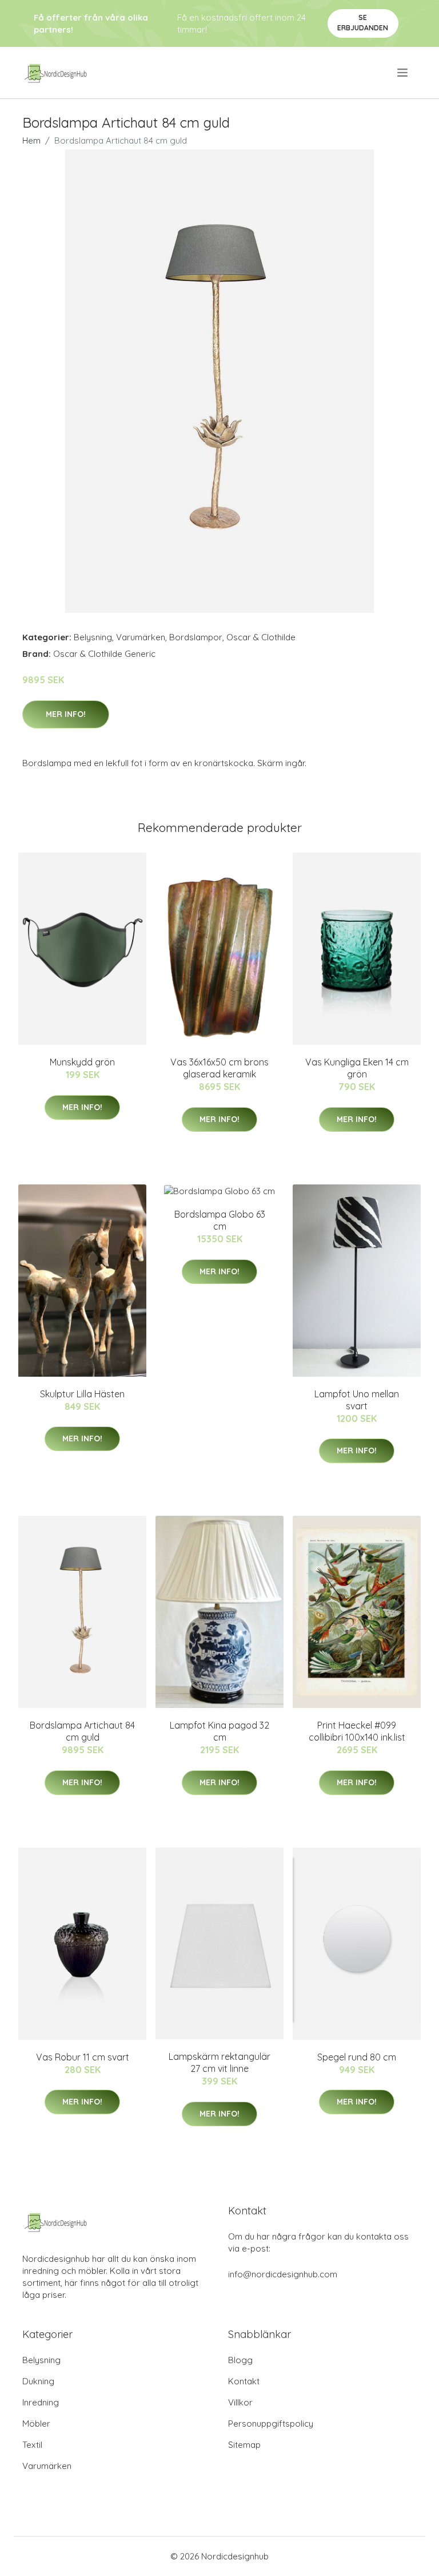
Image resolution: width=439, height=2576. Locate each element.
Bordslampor (196, 637)
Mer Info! (66, 714)
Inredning (41, 2402)
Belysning (93, 637)
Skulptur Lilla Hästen (82, 1394)
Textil (32, 2445)
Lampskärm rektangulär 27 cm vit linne (219, 2062)
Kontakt (244, 2381)
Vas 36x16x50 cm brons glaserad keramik (219, 1068)
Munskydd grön (82, 1062)
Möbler (36, 2424)
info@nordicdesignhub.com (283, 2274)
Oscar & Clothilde (261, 637)
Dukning (38, 2381)
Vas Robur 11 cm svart (83, 2057)
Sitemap (244, 2445)
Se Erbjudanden (363, 23)
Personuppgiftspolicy (271, 2424)
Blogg (240, 2360)
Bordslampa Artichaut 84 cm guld (82, 1731)
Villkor (240, 2402)
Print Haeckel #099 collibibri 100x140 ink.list (357, 1731)
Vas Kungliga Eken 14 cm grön (357, 1068)
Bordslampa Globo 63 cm (220, 1220)
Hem (31, 140)
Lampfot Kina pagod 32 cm (219, 1731)
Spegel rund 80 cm (357, 2057)
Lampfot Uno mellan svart (357, 1400)
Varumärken (141, 637)
